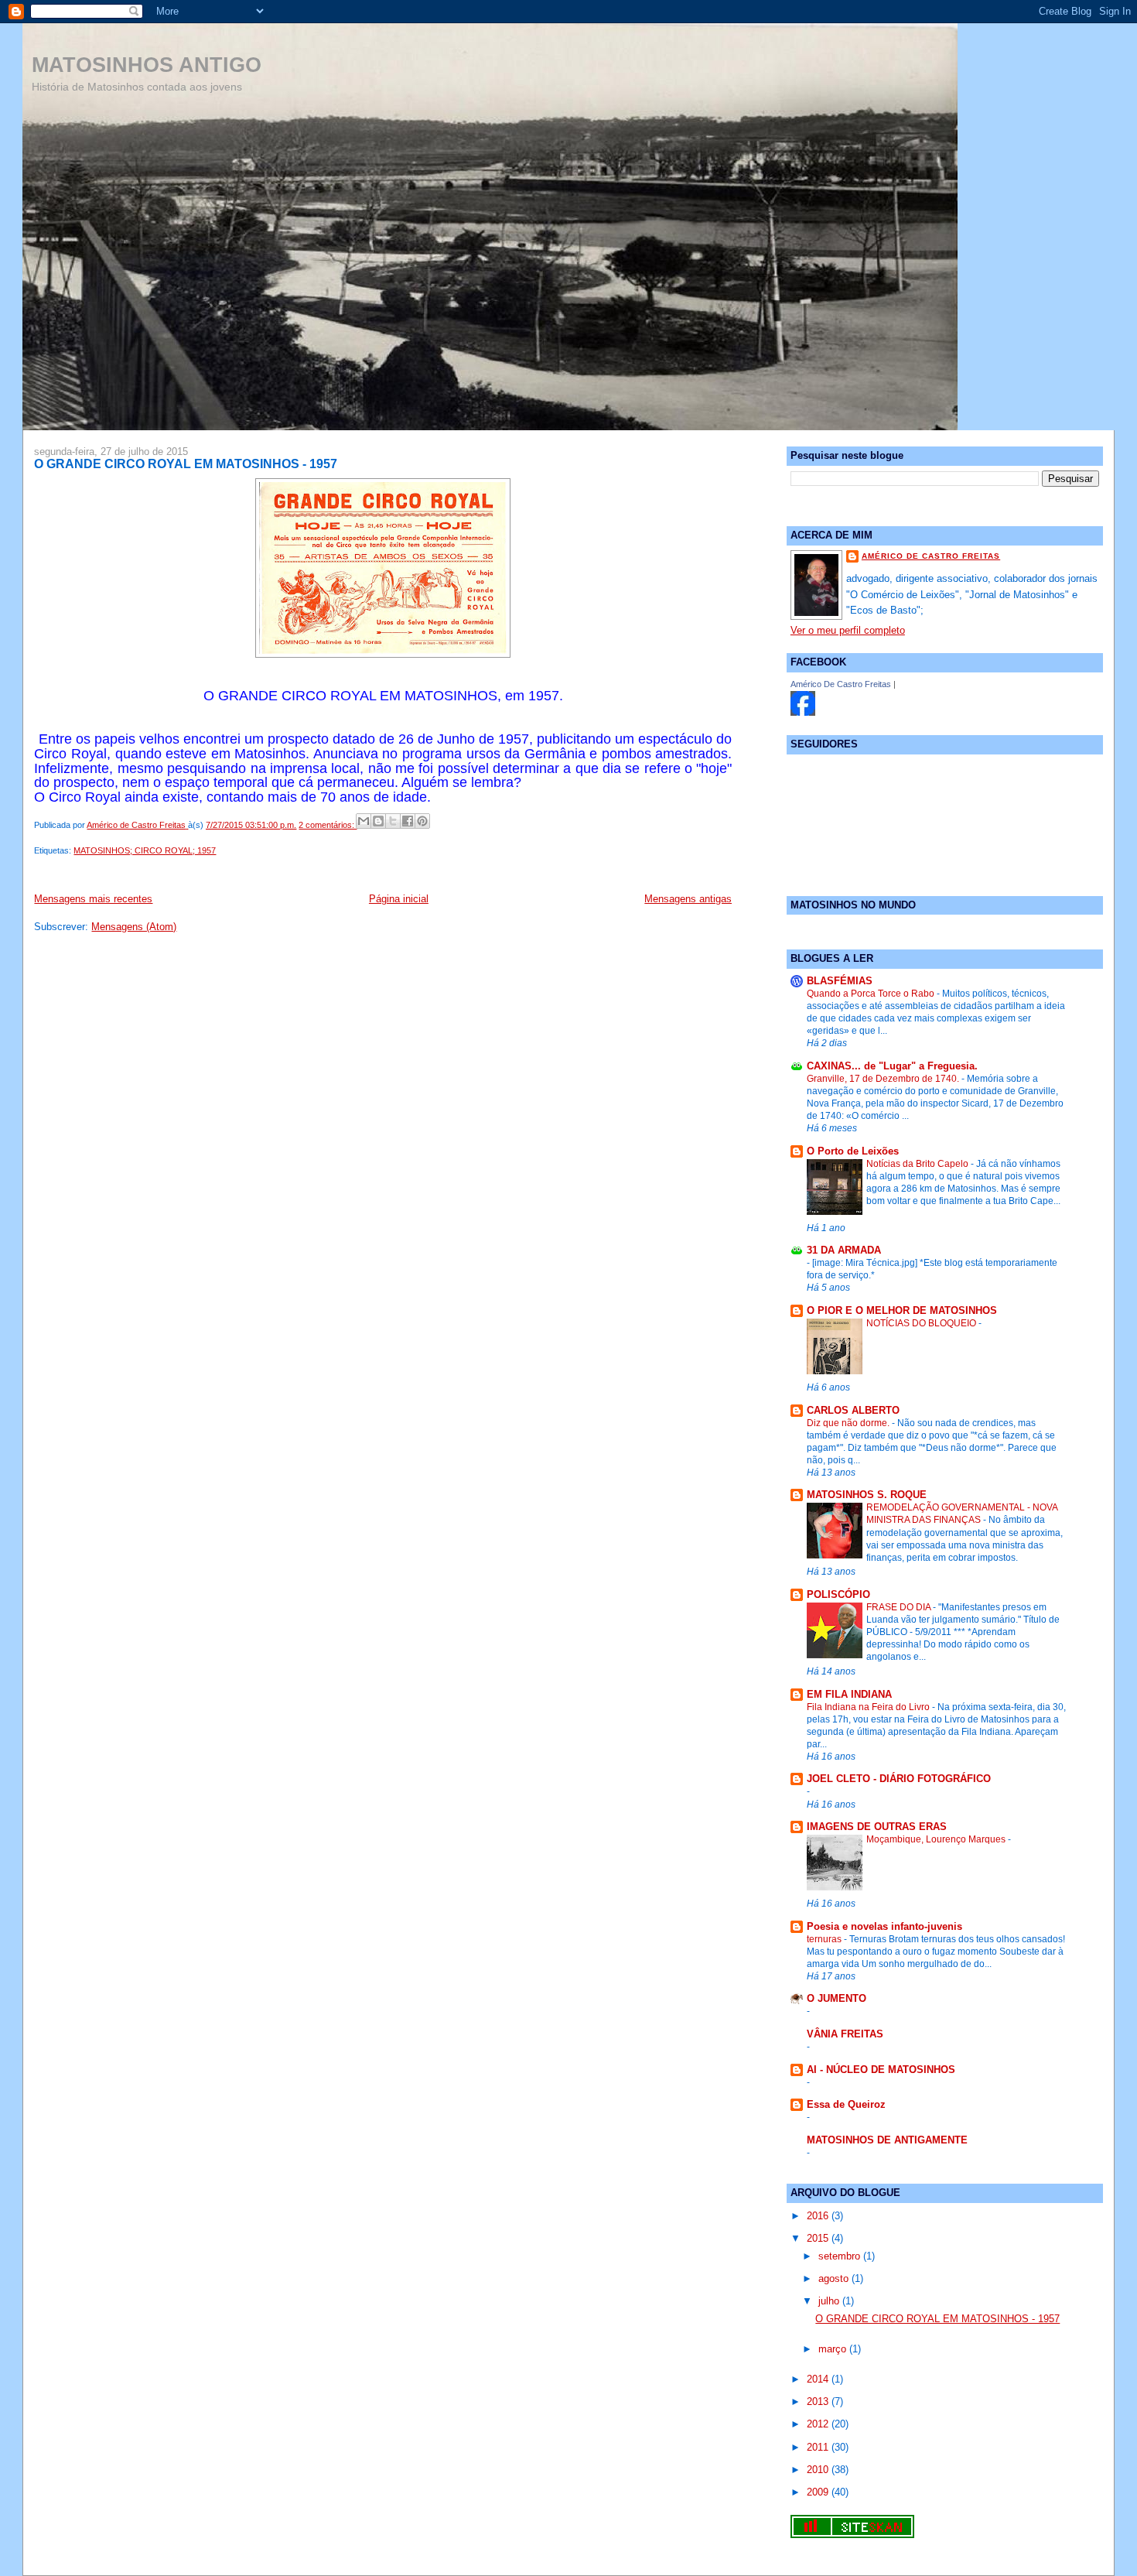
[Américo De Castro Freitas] (803, 712)
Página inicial (399, 899)
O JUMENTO (837, 1998)
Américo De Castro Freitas (841, 684)
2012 (819, 2424)
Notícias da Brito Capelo (918, 1164)
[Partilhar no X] (393, 821)
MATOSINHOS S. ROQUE (867, 1495)
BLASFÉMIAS (840, 981)
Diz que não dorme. (849, 1423)
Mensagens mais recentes (93, 899)
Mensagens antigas (688, 899)
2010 (819, 2470)
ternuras (825, 1939)
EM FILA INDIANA (849, 1694)
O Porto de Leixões (853, 1151)
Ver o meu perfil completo (848, 630)
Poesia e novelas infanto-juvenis (884, 1926)
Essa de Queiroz (846, 2104)
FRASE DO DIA (900, 1607)
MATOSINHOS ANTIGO (147, 65)
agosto (835, 2278)
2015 (819, 2238)
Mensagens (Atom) (134, 927)
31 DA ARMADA (844, 1250)
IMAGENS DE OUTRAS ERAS (877, 1827)
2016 (819, 2216)
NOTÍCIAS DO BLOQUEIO (922, 1323)
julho (830, 2301)
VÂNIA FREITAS (845, 2034)
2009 (819, 2492)
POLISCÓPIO (838, 1594)
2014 (819, 2379)
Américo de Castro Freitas (931, 556)
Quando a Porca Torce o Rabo (872, 994)
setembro (841, 2256)
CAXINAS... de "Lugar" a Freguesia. (892, 1066)
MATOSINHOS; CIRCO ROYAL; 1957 (145, 850)
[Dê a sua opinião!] (378, 821)
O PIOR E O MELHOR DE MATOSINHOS (902, 1310)
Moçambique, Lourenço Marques (937, 1839)
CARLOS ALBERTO (853, 1410)
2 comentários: (328, 825)
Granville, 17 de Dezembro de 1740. (884, 1079)
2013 (819, 2402)
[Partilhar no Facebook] (408, 821)
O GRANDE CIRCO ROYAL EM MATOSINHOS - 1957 (186, 464)
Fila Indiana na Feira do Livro (869, 1707)
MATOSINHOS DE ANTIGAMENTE (887, 2140)
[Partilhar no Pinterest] (422, 821)
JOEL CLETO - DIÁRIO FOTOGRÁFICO (899, 1779)
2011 (819, 2447)
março (834, 2349)
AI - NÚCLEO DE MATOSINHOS (881, 2070)
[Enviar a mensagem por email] (364, 821)
